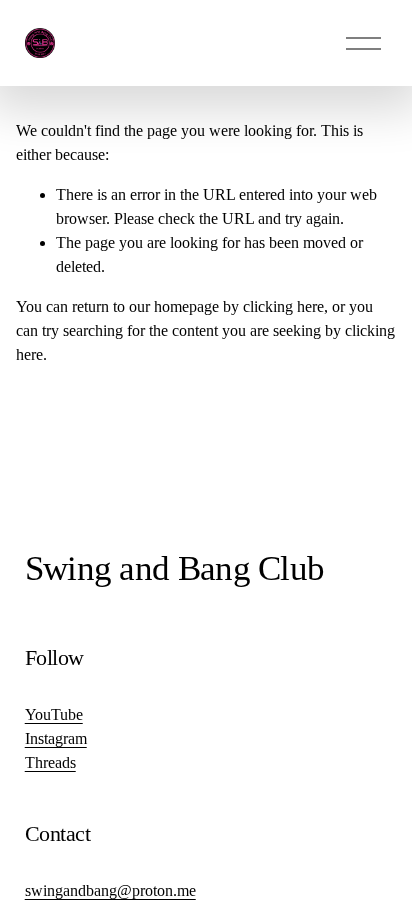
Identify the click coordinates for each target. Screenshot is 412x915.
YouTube (54, 714)
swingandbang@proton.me (110, 890)
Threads (50, 762)
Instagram (56, 738)
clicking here (283, 306)
